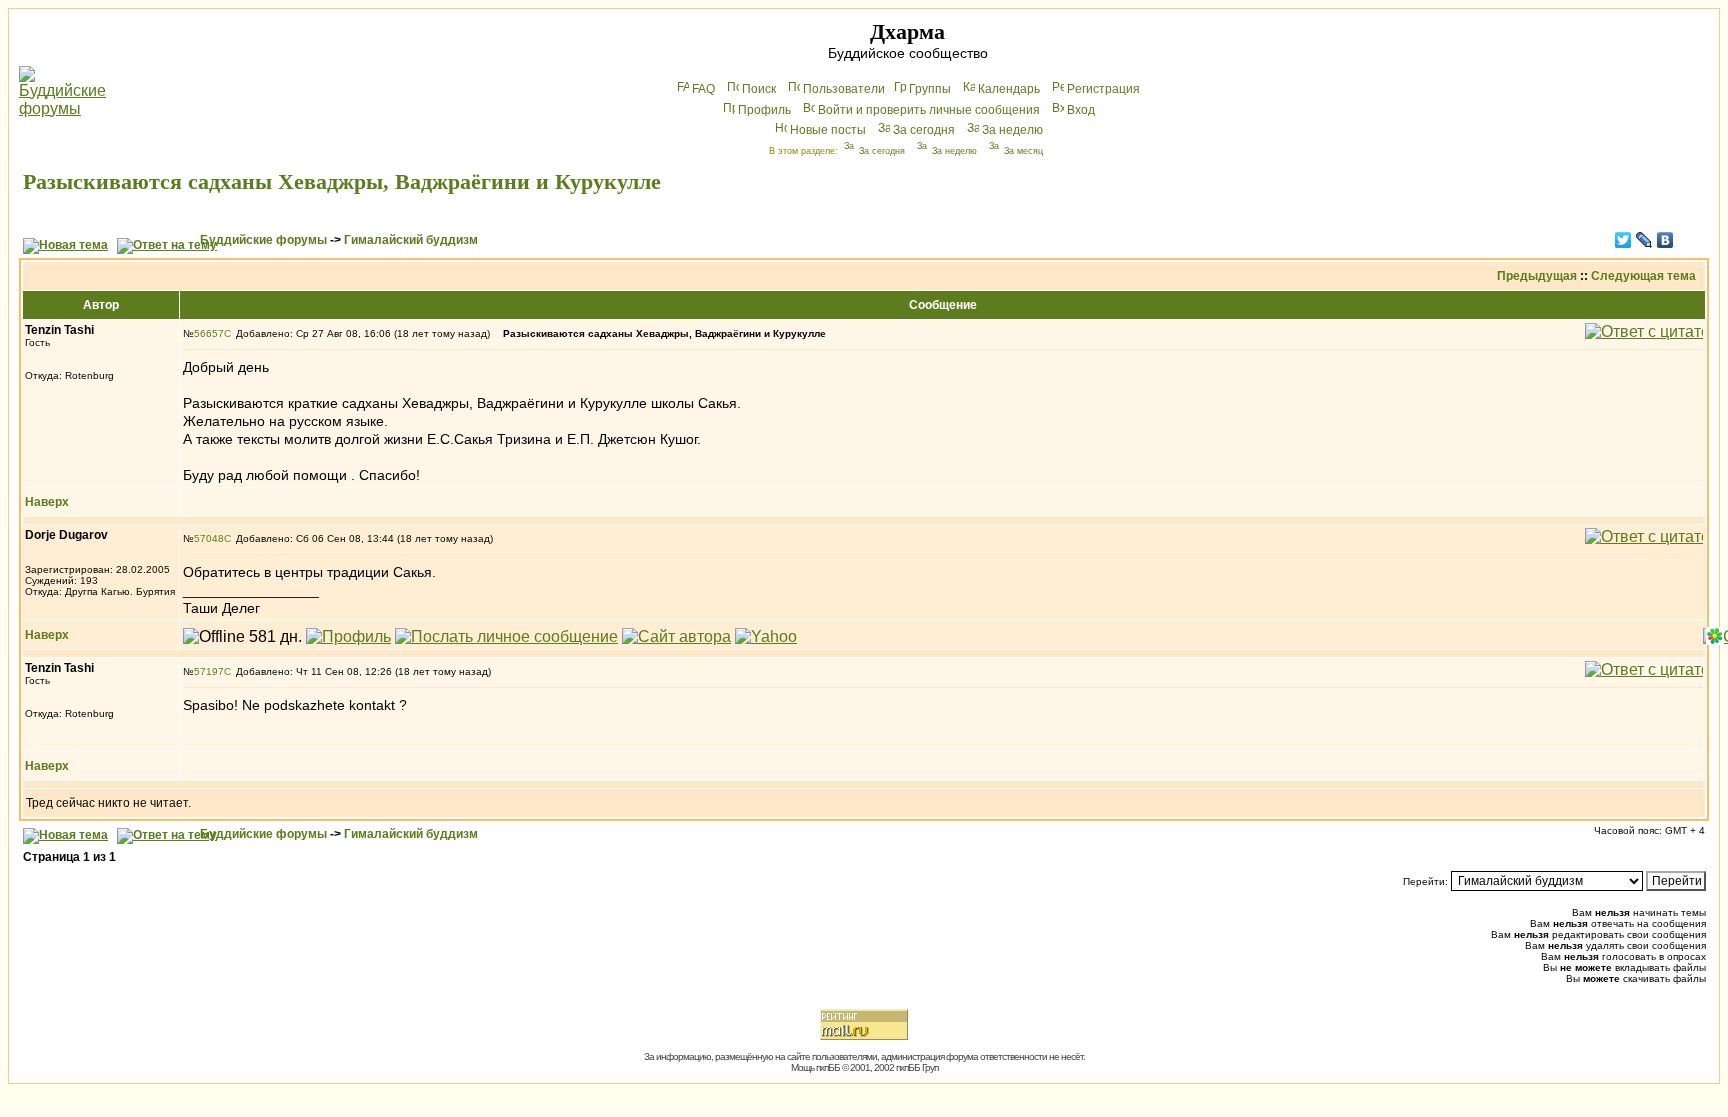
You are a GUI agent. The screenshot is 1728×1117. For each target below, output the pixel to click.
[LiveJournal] (1644, 240)
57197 (209, 671)
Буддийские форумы (263, 240)
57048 (209, 538)
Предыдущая (1537, 276)
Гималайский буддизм (411, 240)
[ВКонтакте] (1665, 240)
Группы (930, 89)
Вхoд (1081, 110)
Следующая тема (1643, 276)
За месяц (1023, 151)
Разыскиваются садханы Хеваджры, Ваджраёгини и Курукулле (342, 181)
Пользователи (844, 89)
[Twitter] (1623, 240)
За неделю (1012, 130)
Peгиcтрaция (1103, 89)
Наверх (47, 502)
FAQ (703, 89)
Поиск (759, 89)
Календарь (1009, 89)
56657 (209, 333)
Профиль (764, 110)
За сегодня (924, 130)
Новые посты (828, 130)
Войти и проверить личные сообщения (929, 110)
